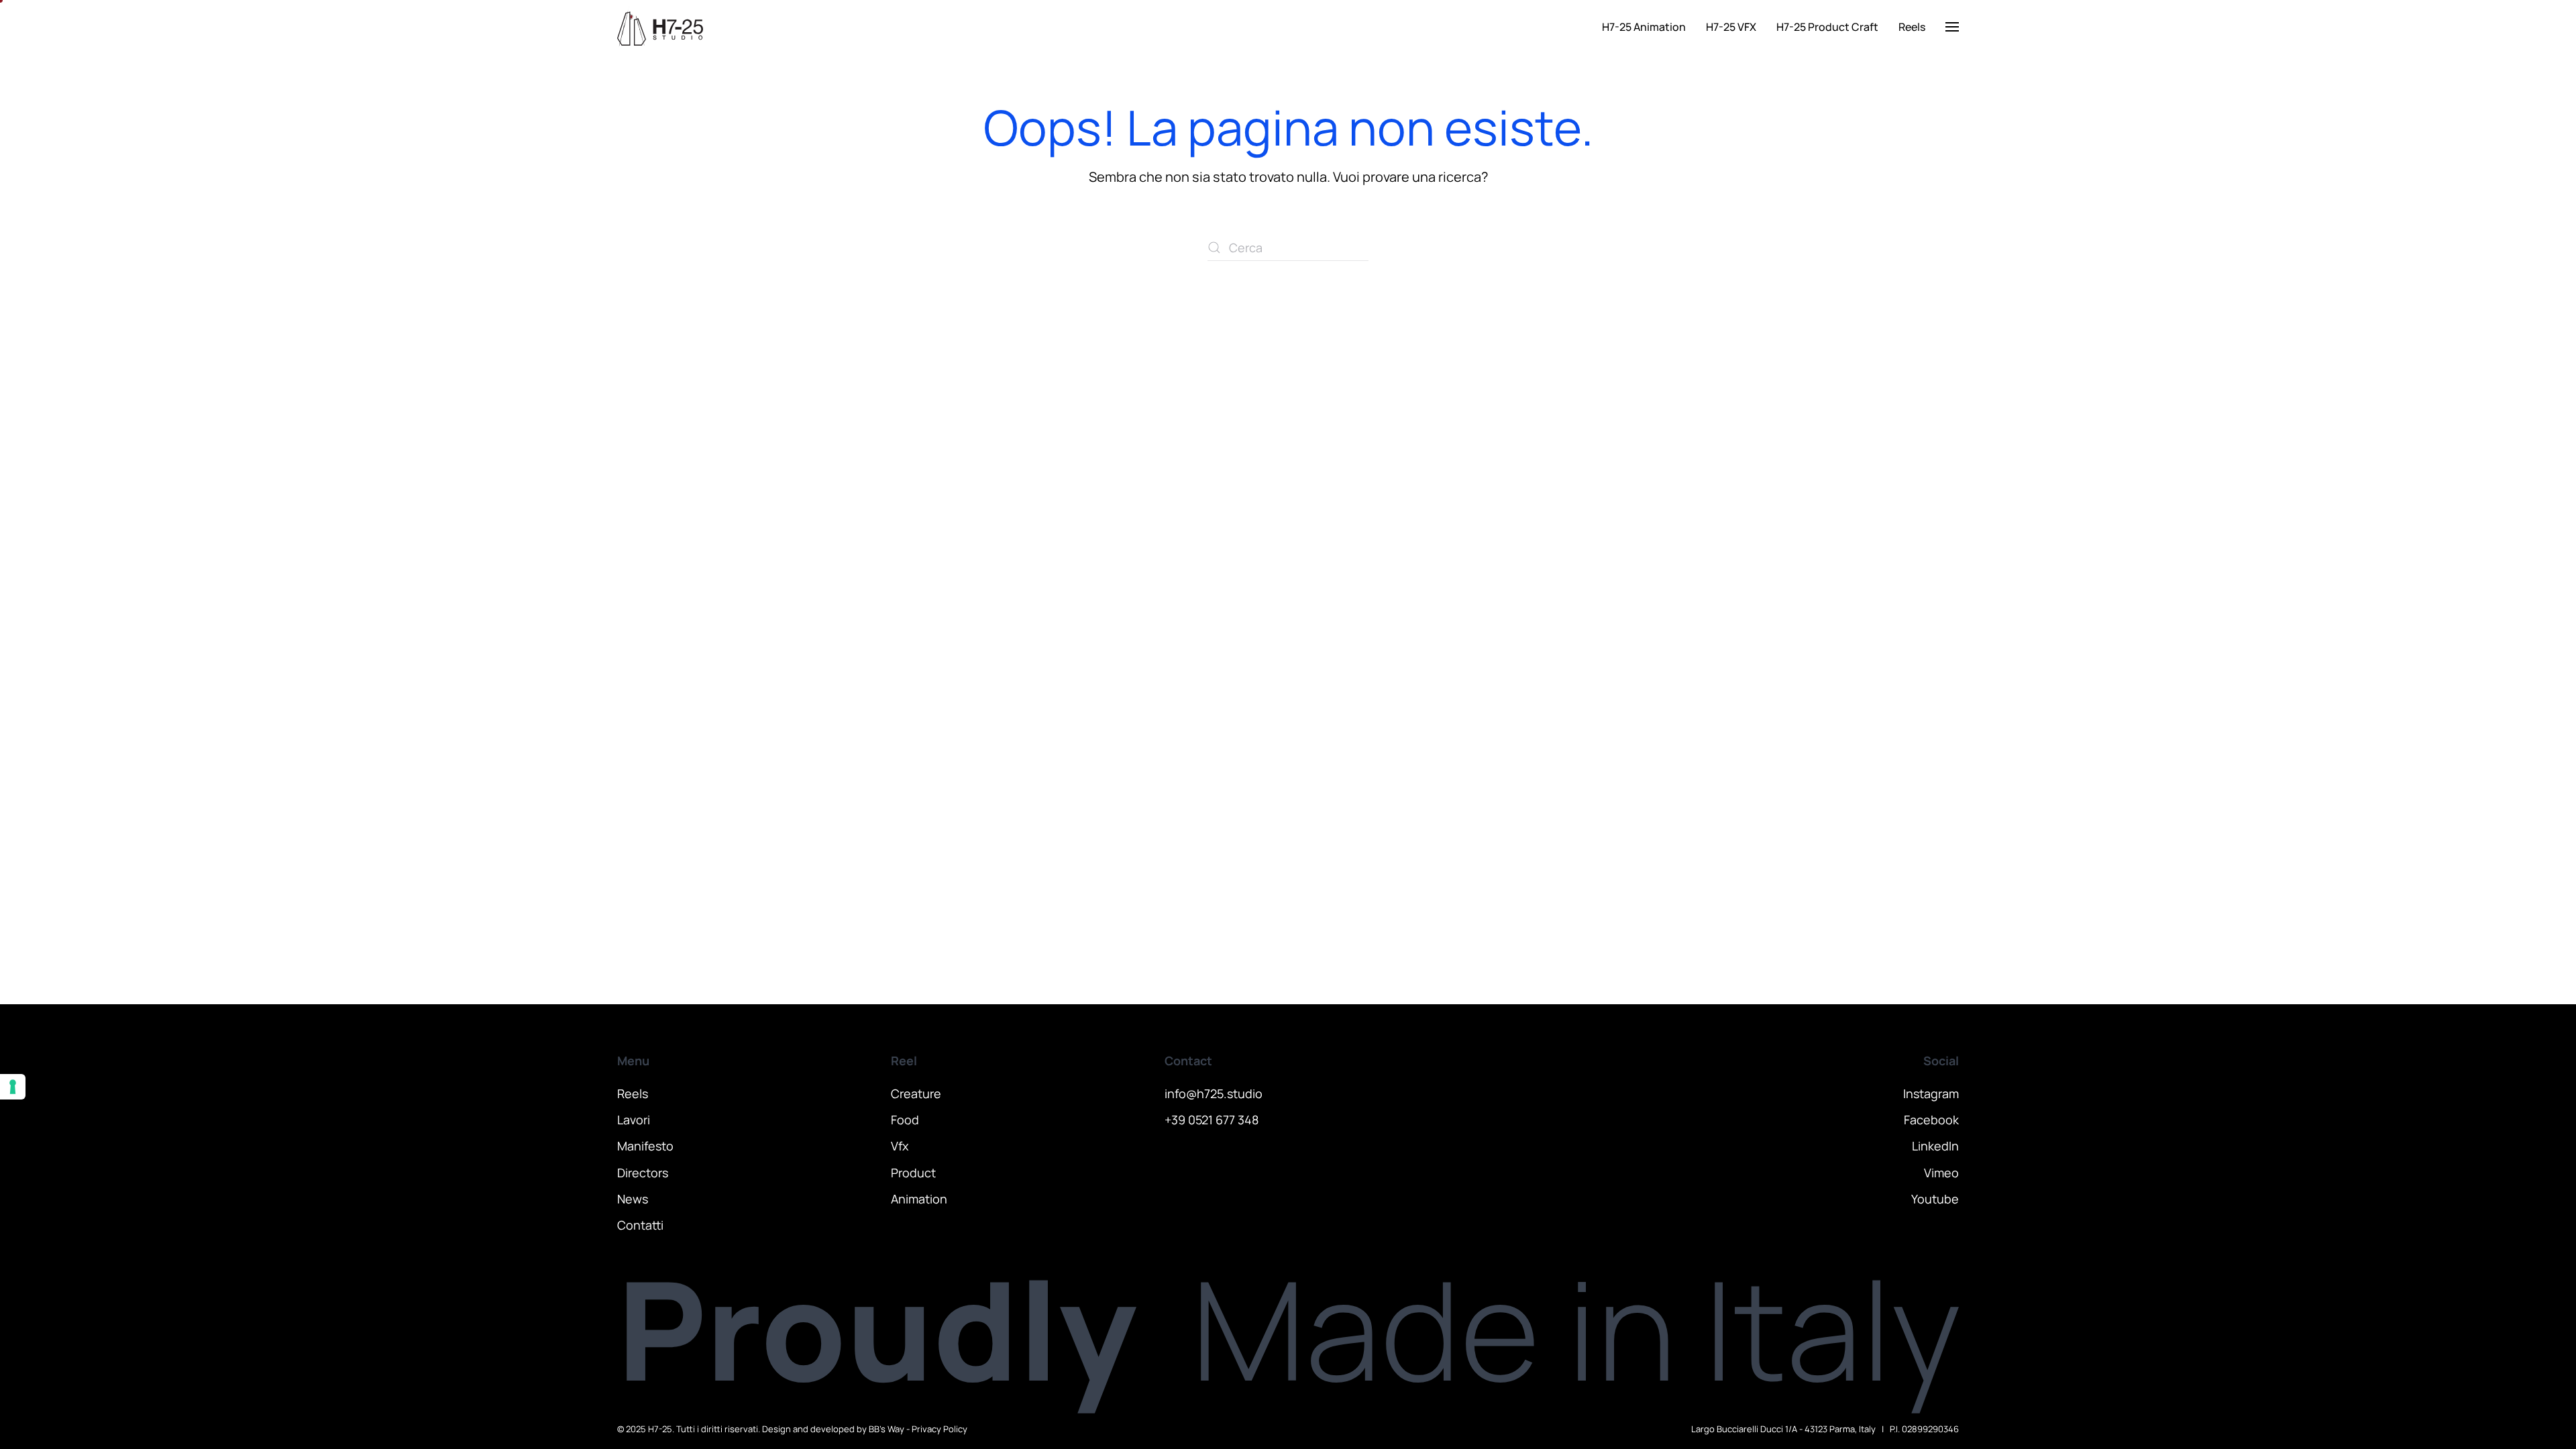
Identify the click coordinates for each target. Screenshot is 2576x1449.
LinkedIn (1935, 1146)
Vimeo (1941, 1173)
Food (905, 1120)
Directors (643, 1173)
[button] (1952, 27)
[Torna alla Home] (660, 27)
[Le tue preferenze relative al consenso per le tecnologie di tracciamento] (13, 1087)
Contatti (640, 1225)
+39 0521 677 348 (1212, 1120)
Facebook (1931, 1120)
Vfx (900, 1146)
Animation (919, 1199)
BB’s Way (887, 1429)
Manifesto (645, 1146)
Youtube (1935, 1199)
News (633, 1199)
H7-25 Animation (1644, 27)
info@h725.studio (1214, 1093)
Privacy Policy (940, 1429)
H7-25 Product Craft (1827, 27)
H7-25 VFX (1731, 27)
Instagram (1931, 1093)
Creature (916, 1093)
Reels (1912, 27)
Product (913, 1173)
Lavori (634, 1120)
